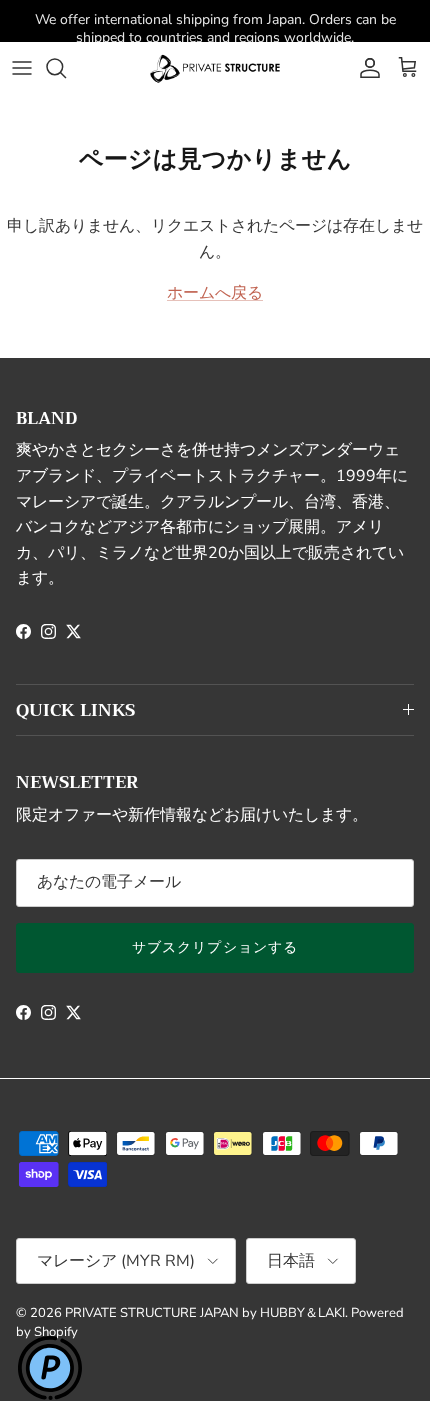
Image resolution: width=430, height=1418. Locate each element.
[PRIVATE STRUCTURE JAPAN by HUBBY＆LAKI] (215, 68)
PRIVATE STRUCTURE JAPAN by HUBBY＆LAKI (205, 1313)
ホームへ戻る (215, 293)
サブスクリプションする (215, 947)
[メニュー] (22, 68)
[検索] (66, 68)
